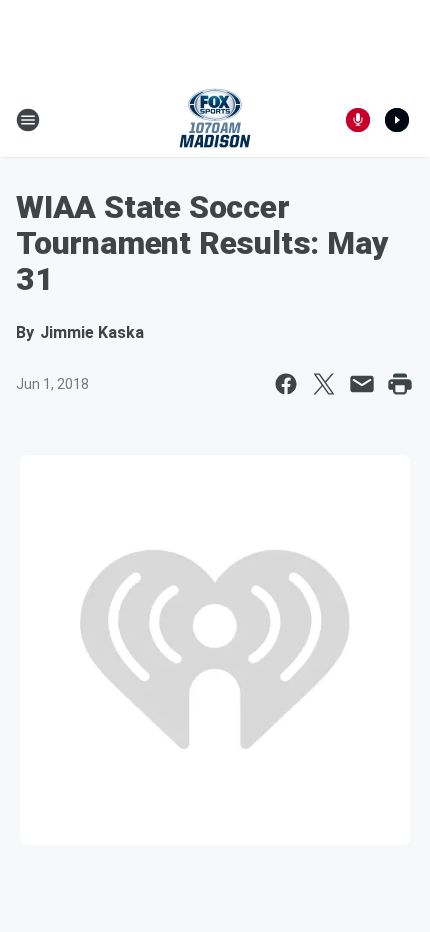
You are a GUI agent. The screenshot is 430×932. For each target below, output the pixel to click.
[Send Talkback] (358, 120)
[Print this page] (400, 384)
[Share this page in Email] (362, 384)
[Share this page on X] (324, 384)
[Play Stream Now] (397, 120)
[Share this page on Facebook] (286, 384)
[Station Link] (215, 120)
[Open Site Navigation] (28, 120)
